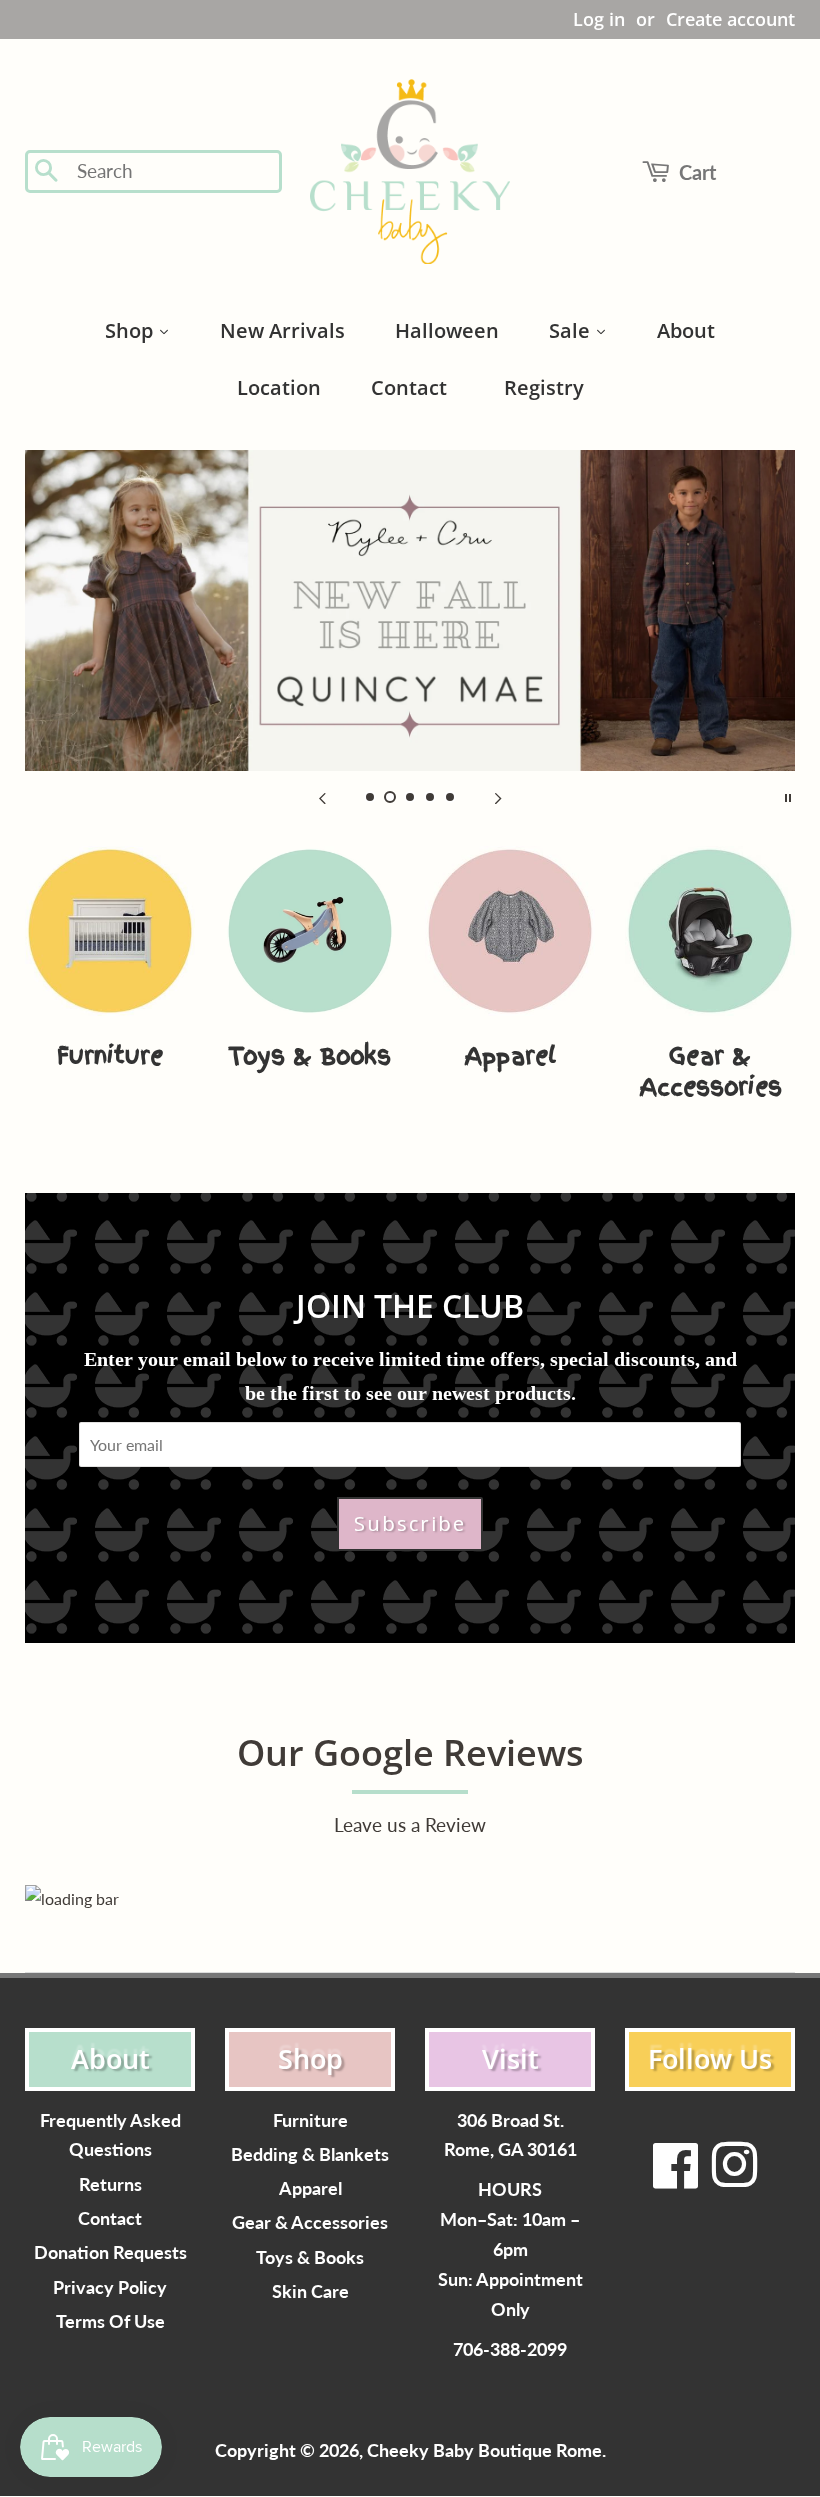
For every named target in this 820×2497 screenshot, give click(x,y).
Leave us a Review (410, 1824)
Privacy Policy (110, 2287)
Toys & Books (310, 2257)
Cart (697, 172)
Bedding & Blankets (310, 2154)
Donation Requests (110, 2252)
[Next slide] (498, 796)
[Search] (47, 172)
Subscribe (410, 1523)
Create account (730, 19)
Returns (110, 2184)
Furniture (310, 2120)
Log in (599, 19)
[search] (173, 171)
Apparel (310, 2188)
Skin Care (310, 2291)
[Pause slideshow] (788, 796)
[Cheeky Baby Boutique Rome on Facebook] (676, 2177)
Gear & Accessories (310, 2222)
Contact (110, 2218)
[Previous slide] (322, 796)
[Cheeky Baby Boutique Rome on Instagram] (734, 2177)
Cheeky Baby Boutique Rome (484, 2450)
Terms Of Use (110, 2321)
